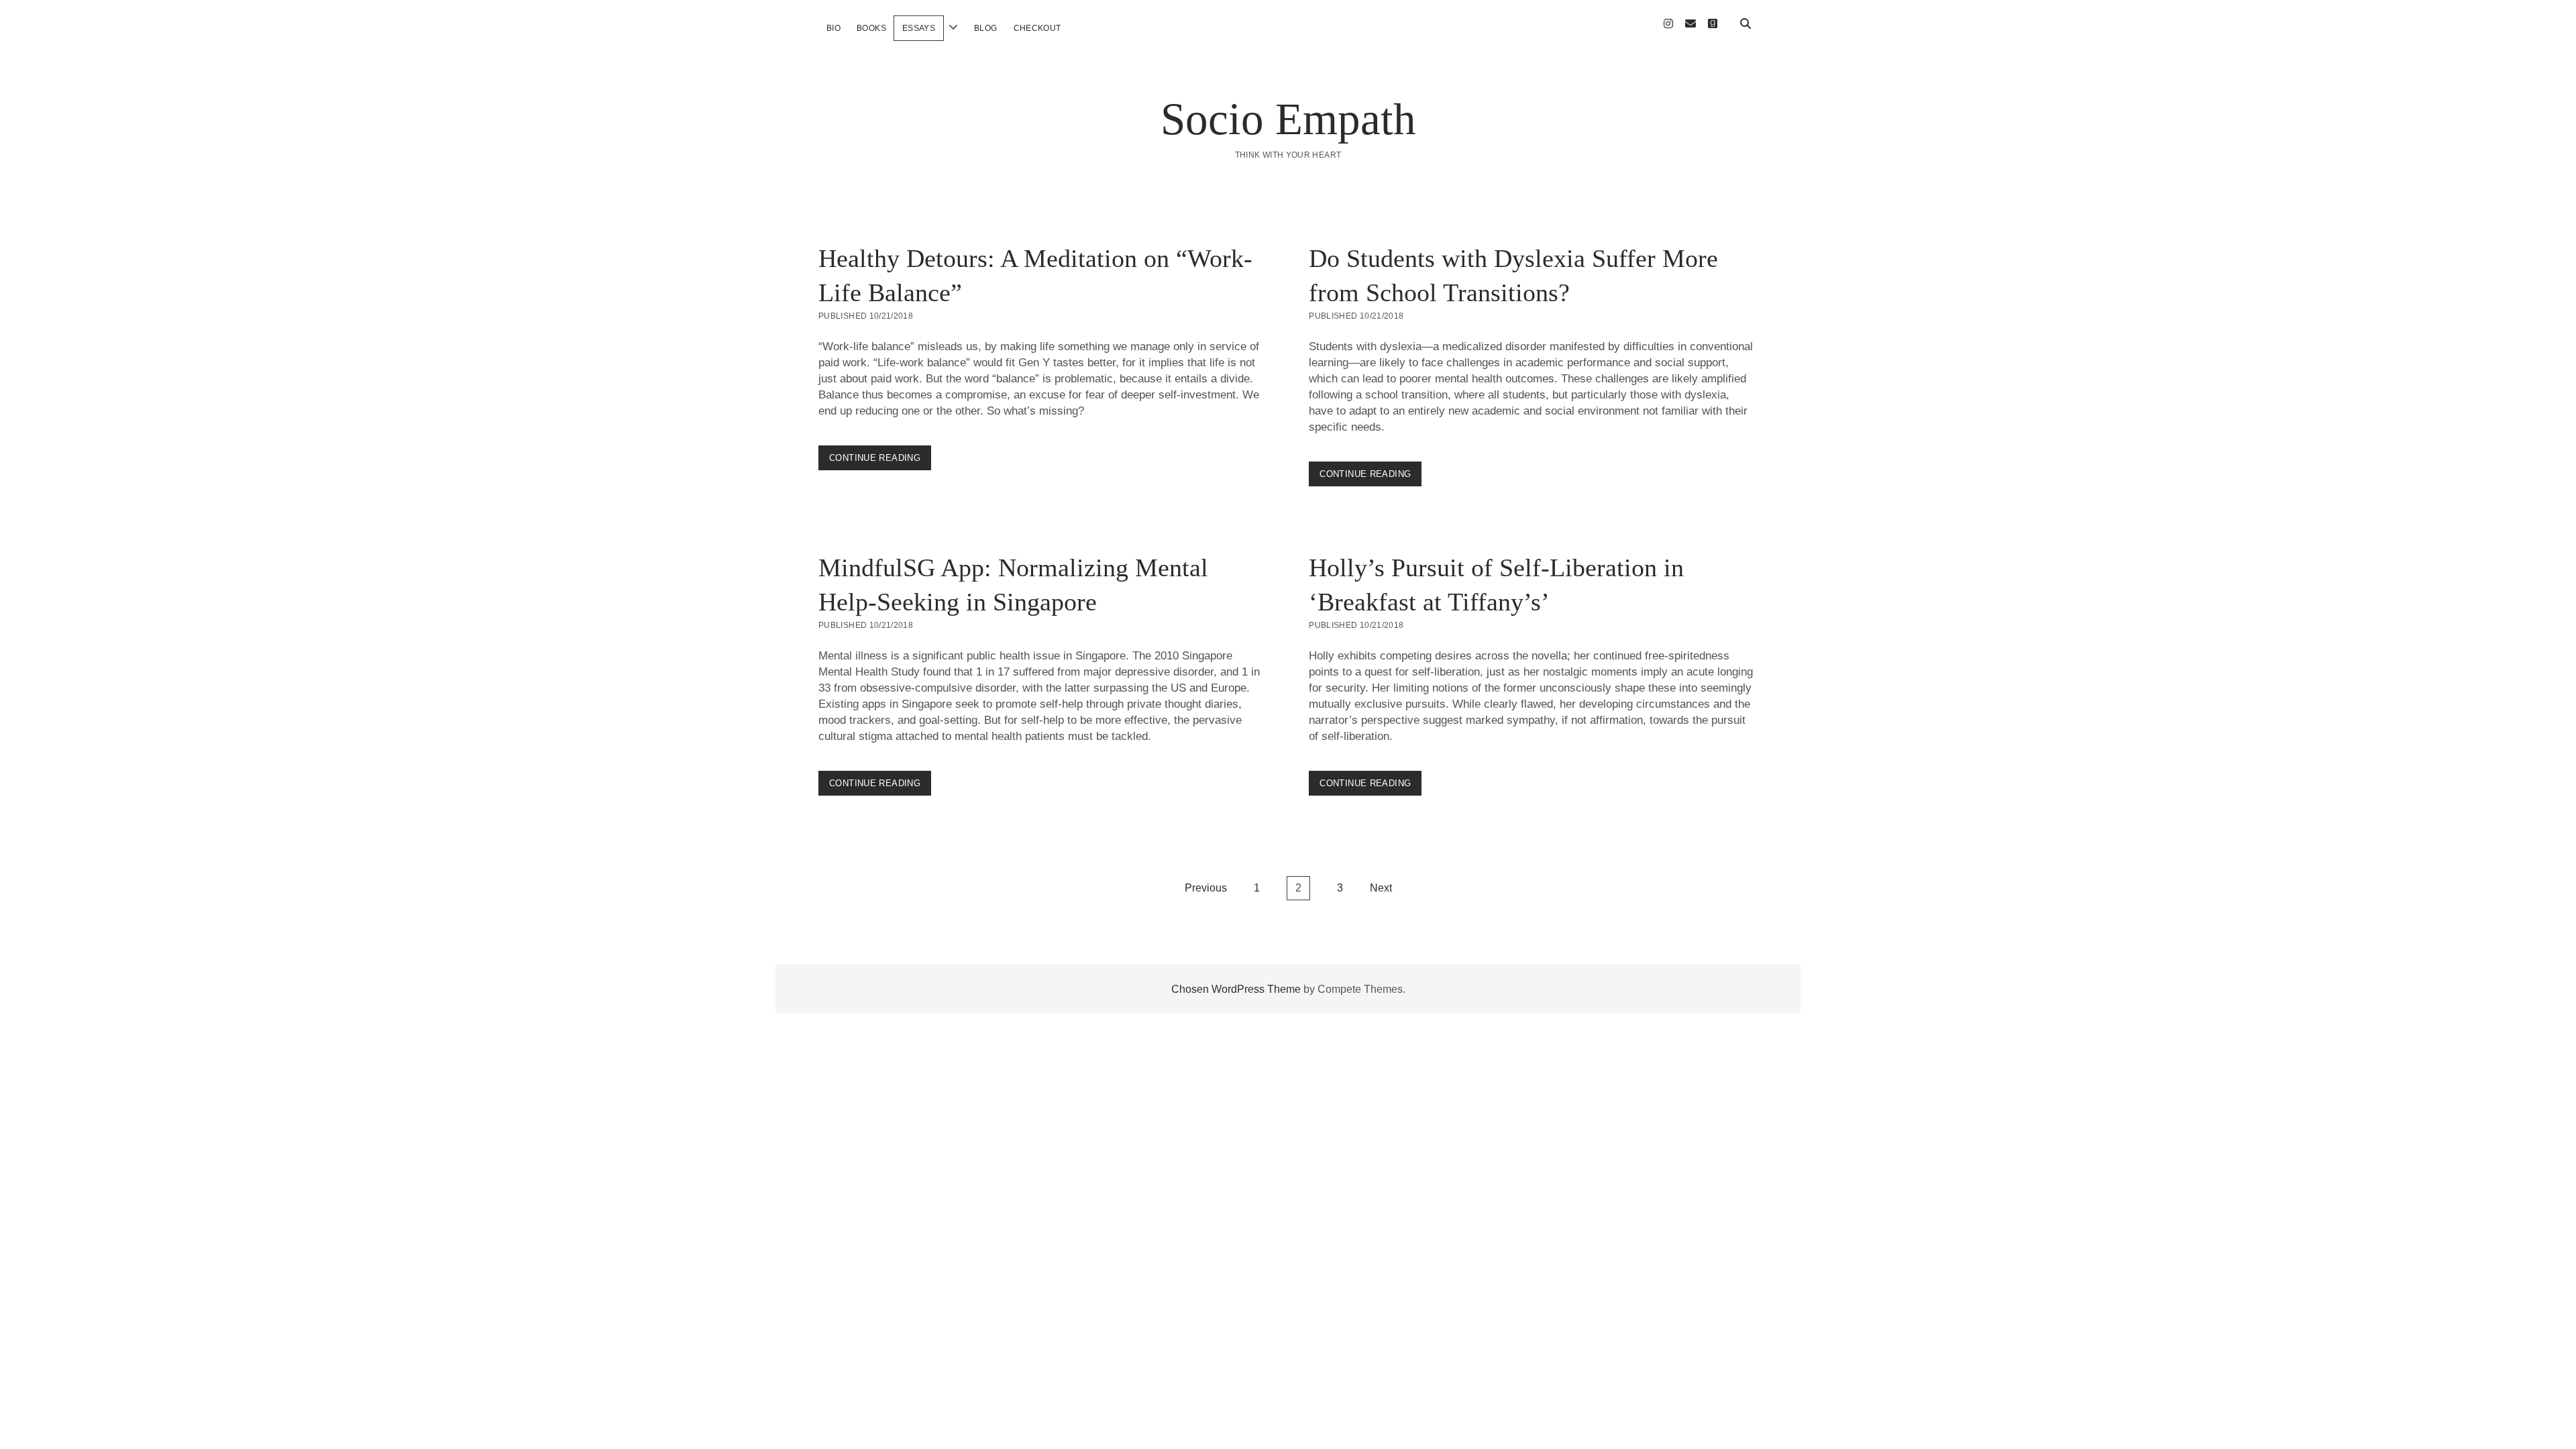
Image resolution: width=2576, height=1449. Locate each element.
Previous (1206, 888)
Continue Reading (880, 461)
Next (1381, 888)
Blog (985, 28)
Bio (834, 28)
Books (871, 28)
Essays (919, 28)
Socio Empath (1288, 119)
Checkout (1037, 28)
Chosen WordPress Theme (1236, 989)
